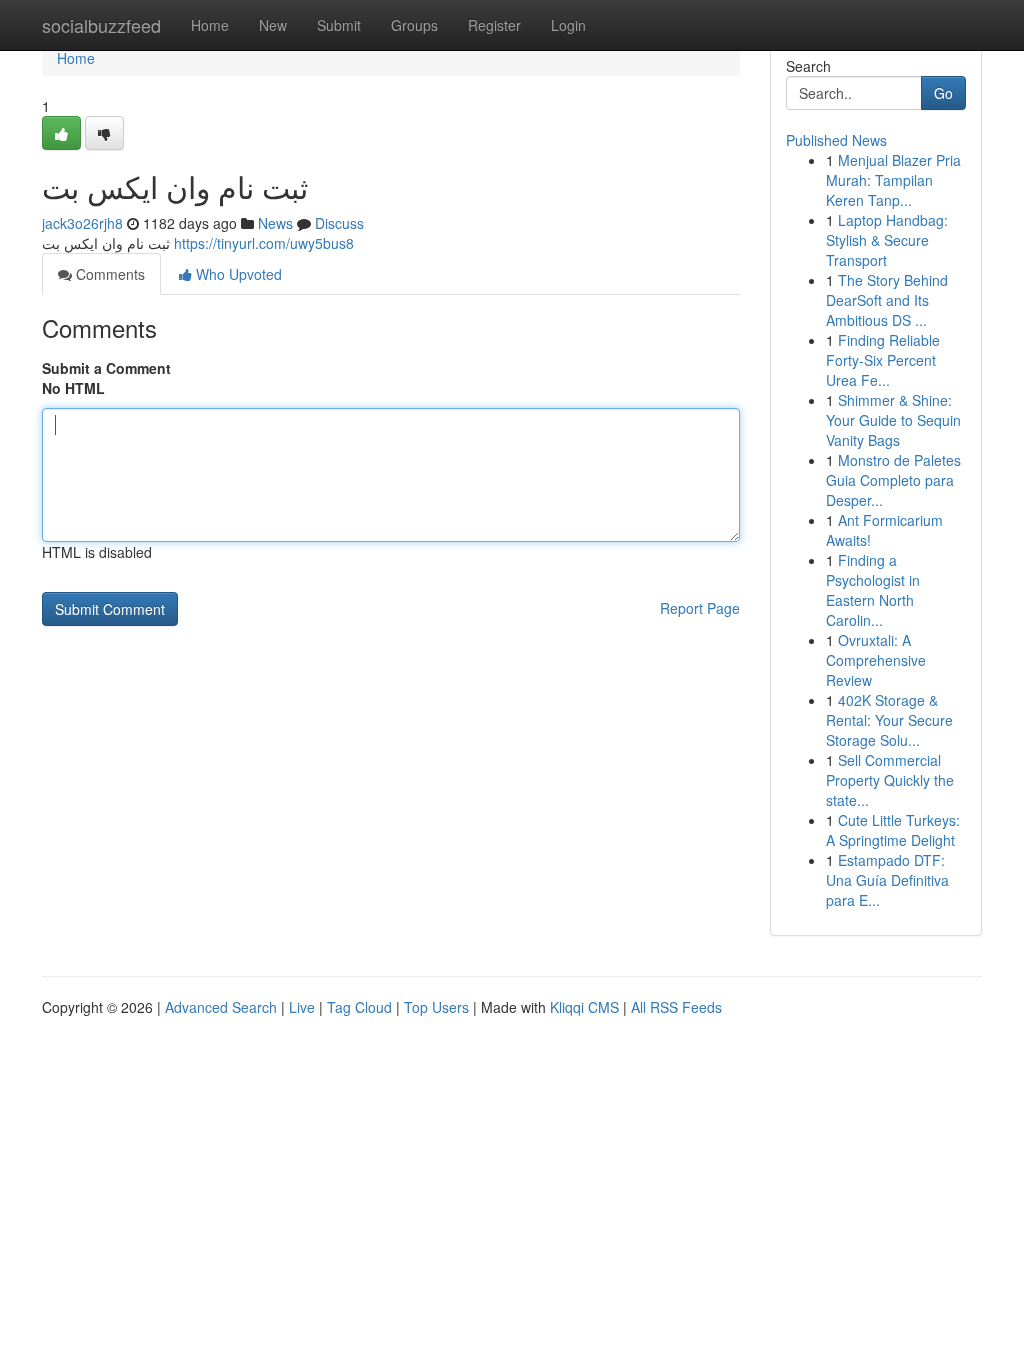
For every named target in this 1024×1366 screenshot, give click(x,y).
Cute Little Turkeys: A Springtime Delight (893, 830)
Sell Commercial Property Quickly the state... (890, 780)
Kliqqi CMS (584, 1007)
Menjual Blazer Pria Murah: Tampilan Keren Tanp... (893, 180)
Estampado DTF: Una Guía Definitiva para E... (887, 880)
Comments (108, 274)
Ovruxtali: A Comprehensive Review (876, 660)
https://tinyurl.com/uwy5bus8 (264, 243)
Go (943, 93)
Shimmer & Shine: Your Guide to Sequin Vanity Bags (893, 420)
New (273, 25)
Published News (836, 140)
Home (210, 25)
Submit (339, 25)
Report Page (700, 608)
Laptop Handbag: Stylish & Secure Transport (887, 240)
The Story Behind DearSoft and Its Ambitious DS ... (887, 300)
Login (568, 25)
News (275, 223)
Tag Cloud (359, 1007)
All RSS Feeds (676, 1007)
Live (302, 1007)
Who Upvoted (237, 274)
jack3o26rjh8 (82, 223)
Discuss (339, 223)
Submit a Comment (106, 368)
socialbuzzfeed (101, 25)
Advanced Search (221, 1007)
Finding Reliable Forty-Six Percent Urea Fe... (883, 360)
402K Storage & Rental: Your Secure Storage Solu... (889, 720)
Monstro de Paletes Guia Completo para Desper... (893, 480)
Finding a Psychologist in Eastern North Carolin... (873, 590)
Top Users (436, 1007)
